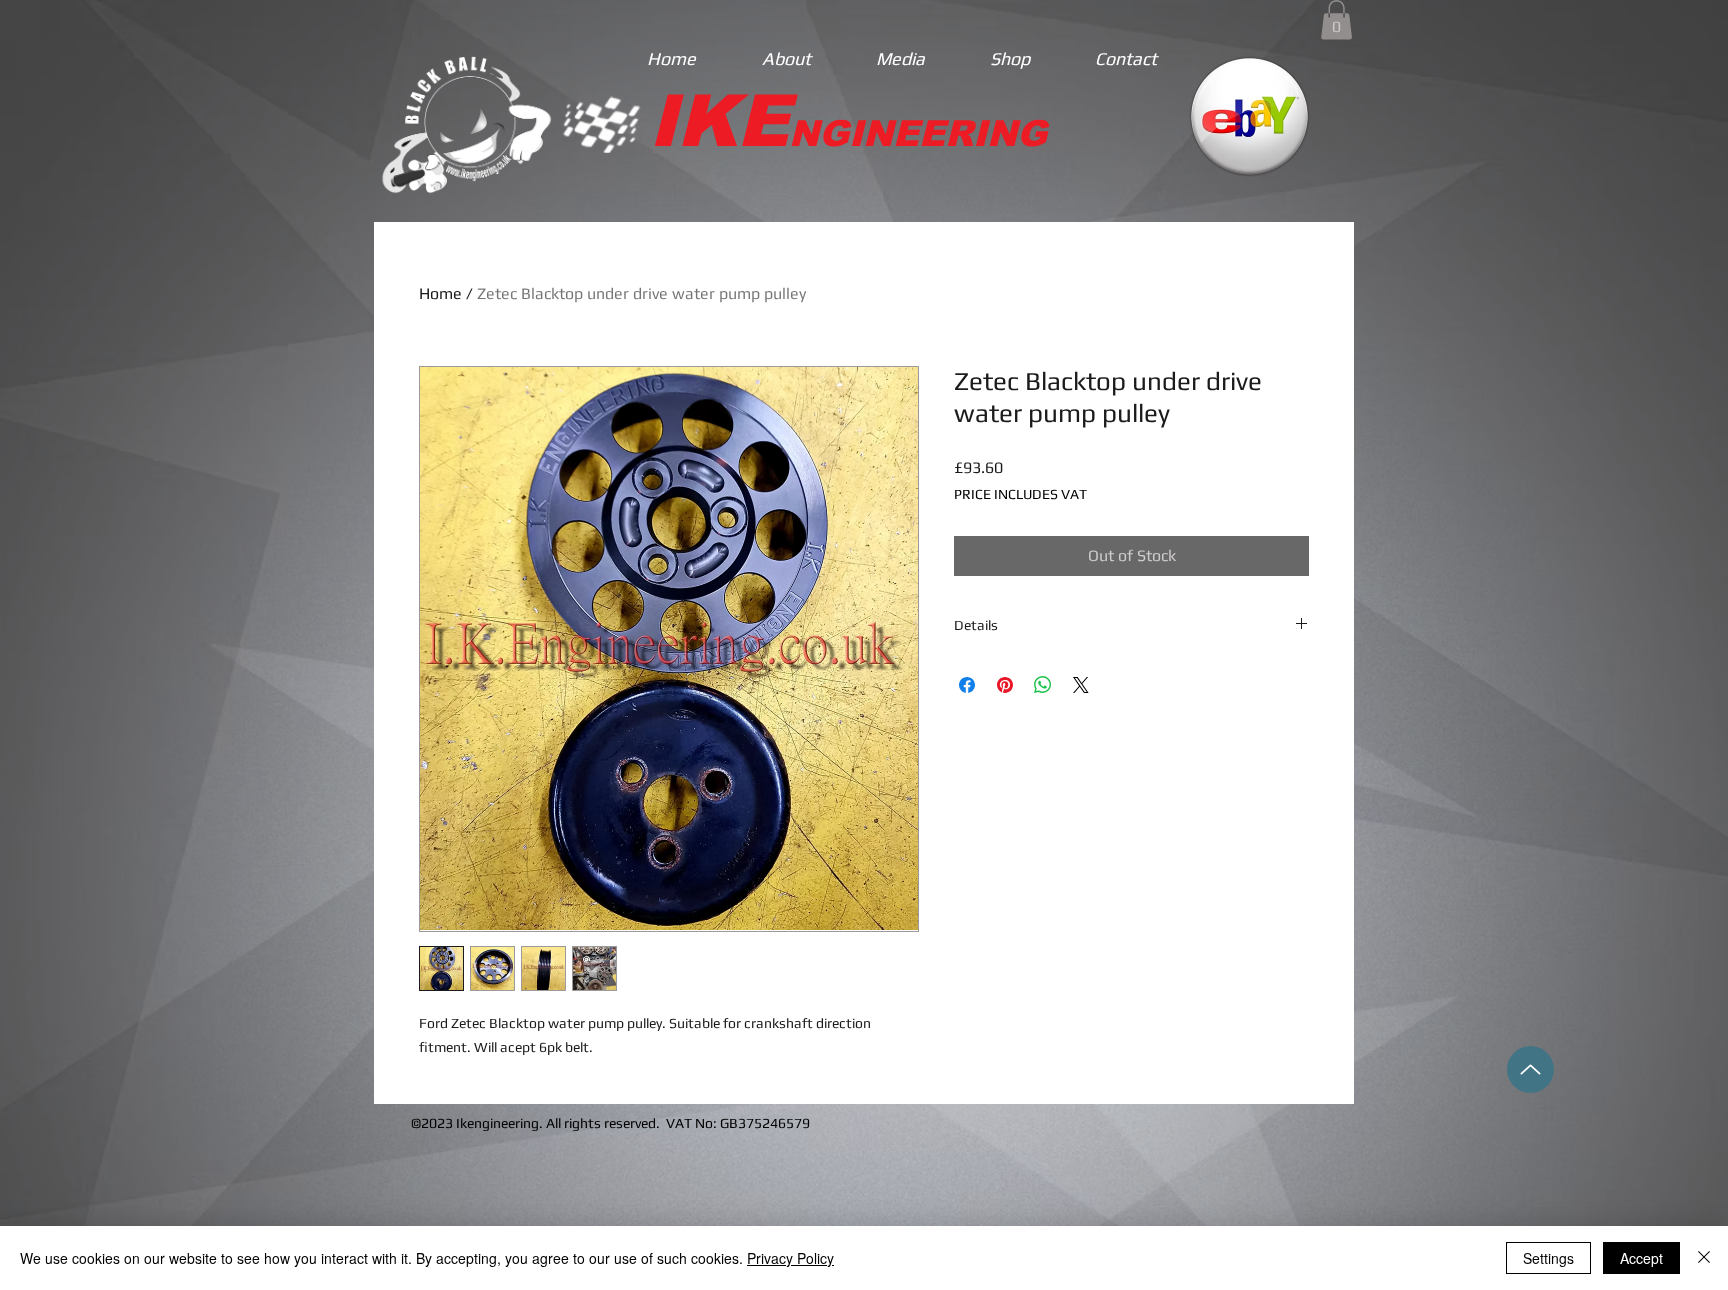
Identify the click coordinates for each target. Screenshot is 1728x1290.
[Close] (1704, 1258)
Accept (1641, 1258)
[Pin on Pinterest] (1005, 685)
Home (440, 293)
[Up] (1530, 1069)
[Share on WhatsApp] (1043, 685)
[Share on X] (1081, 685)
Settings (1548, 1258)
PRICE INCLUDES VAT (1020, 494)
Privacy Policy (790, 1258)
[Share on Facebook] (967, 685)
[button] (1336, 19)
